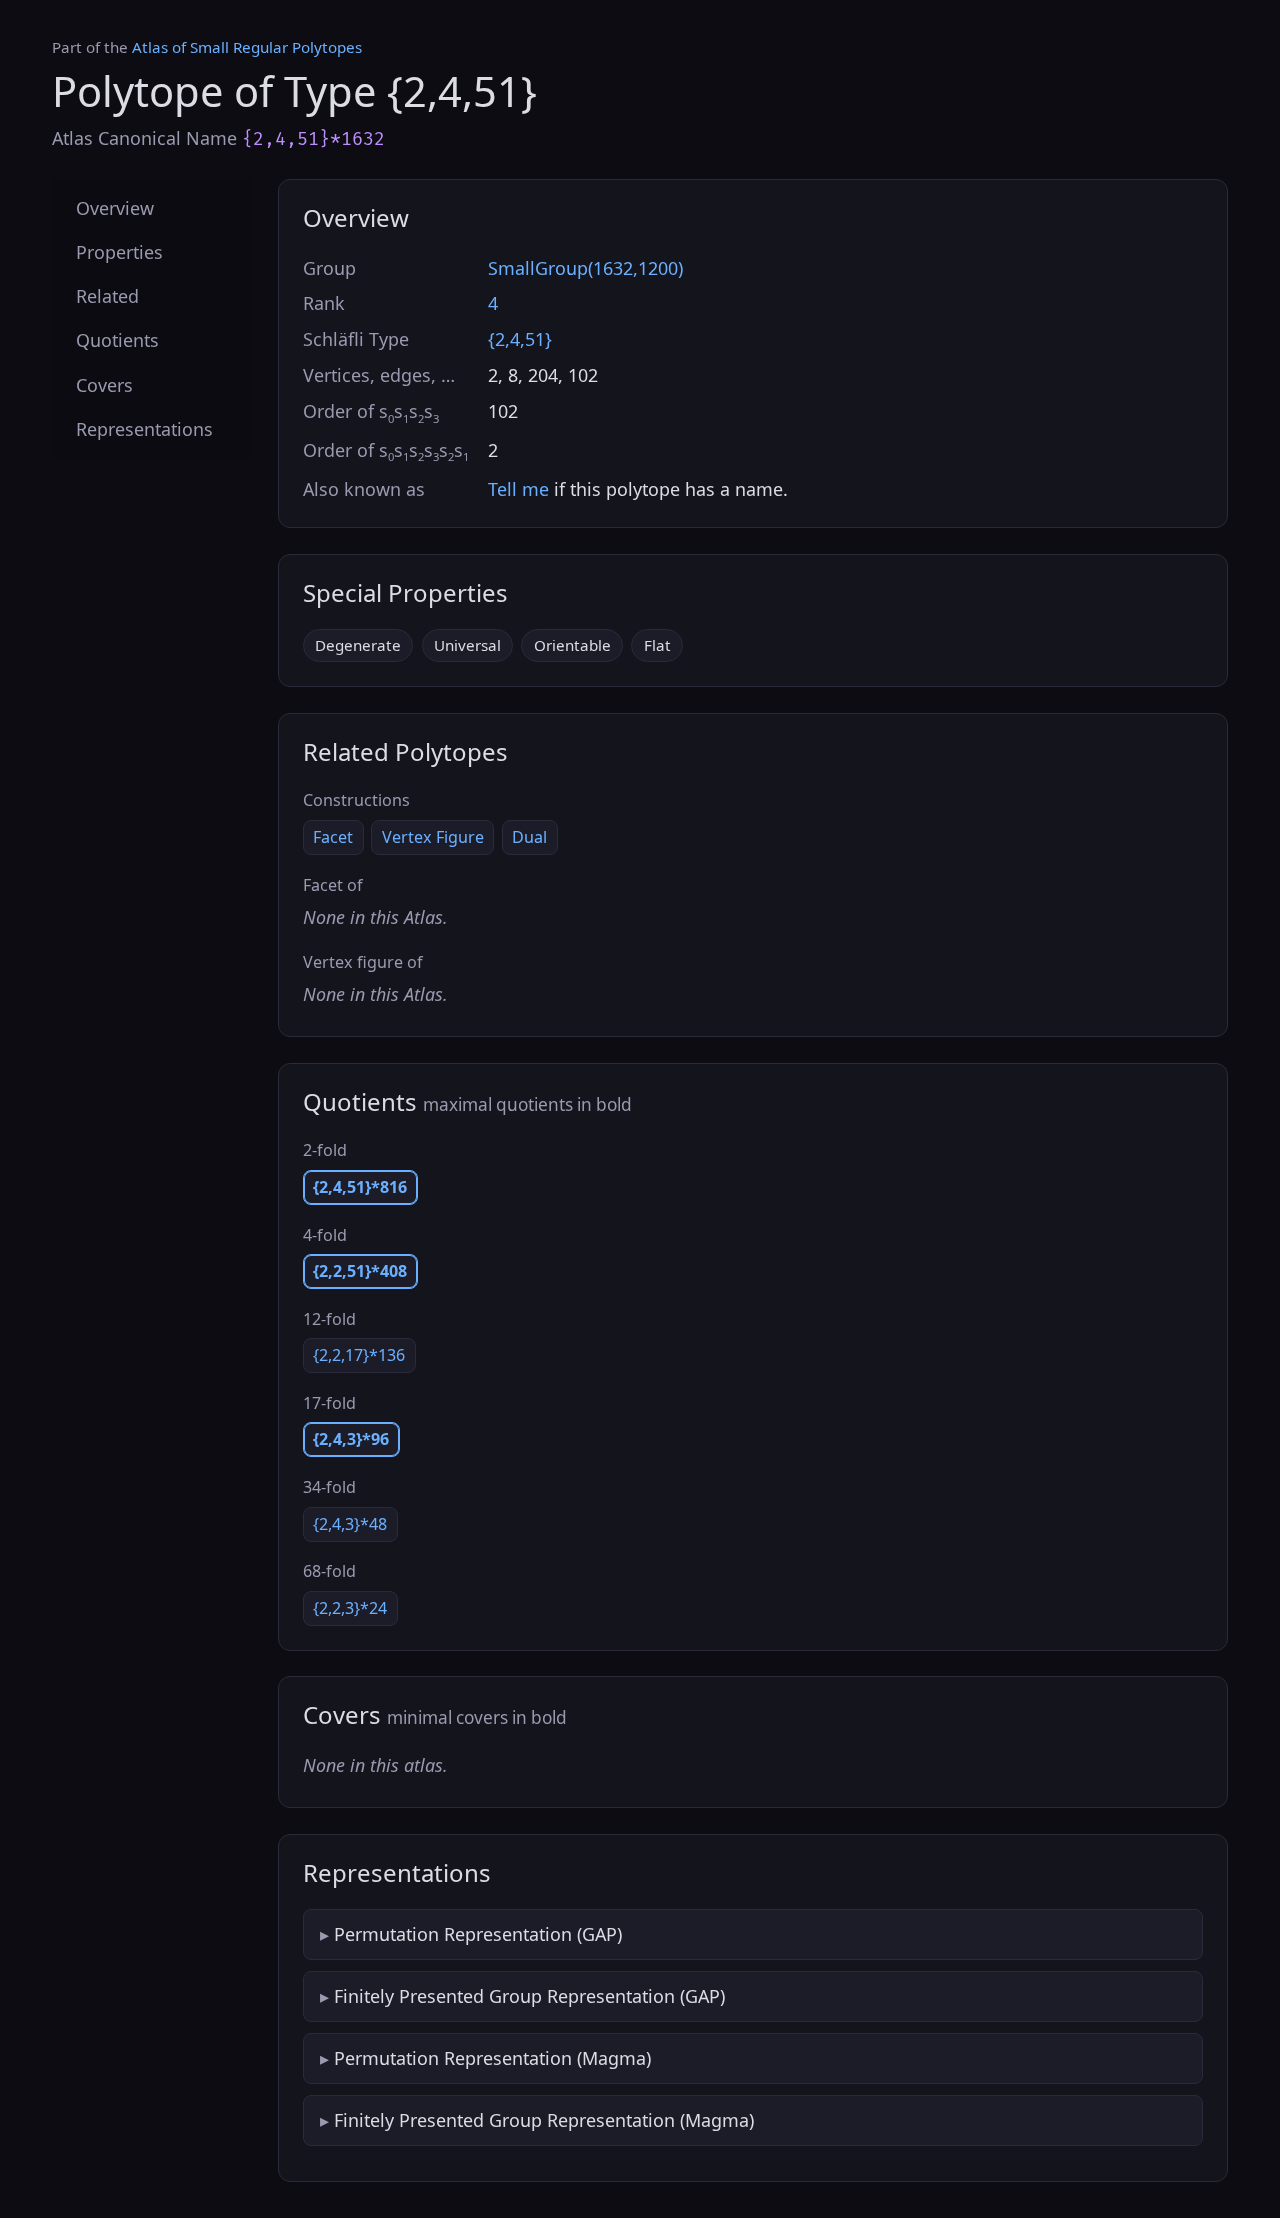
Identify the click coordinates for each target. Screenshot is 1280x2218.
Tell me (518, 489)
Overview (115, 208)
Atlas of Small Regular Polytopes (247, 47)
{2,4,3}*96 (351, 1439)
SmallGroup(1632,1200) (585, 268)
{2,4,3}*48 (350, 1524)
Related (107, 297)
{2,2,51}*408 (360, 1271)
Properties (119, 253)
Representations (144, 429)
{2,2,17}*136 (359, 1355)
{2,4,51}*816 (360, 1187)
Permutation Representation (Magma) (492, 2058)
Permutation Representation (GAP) (478, 1934)
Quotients (117, 341)
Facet (333, 837)
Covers (104, 385)
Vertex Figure (433, 837)
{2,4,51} (520, 339)
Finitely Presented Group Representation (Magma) (544, 2120)
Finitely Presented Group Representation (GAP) (529, 1996)
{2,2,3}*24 (350, 1608)
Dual (529, 837)
